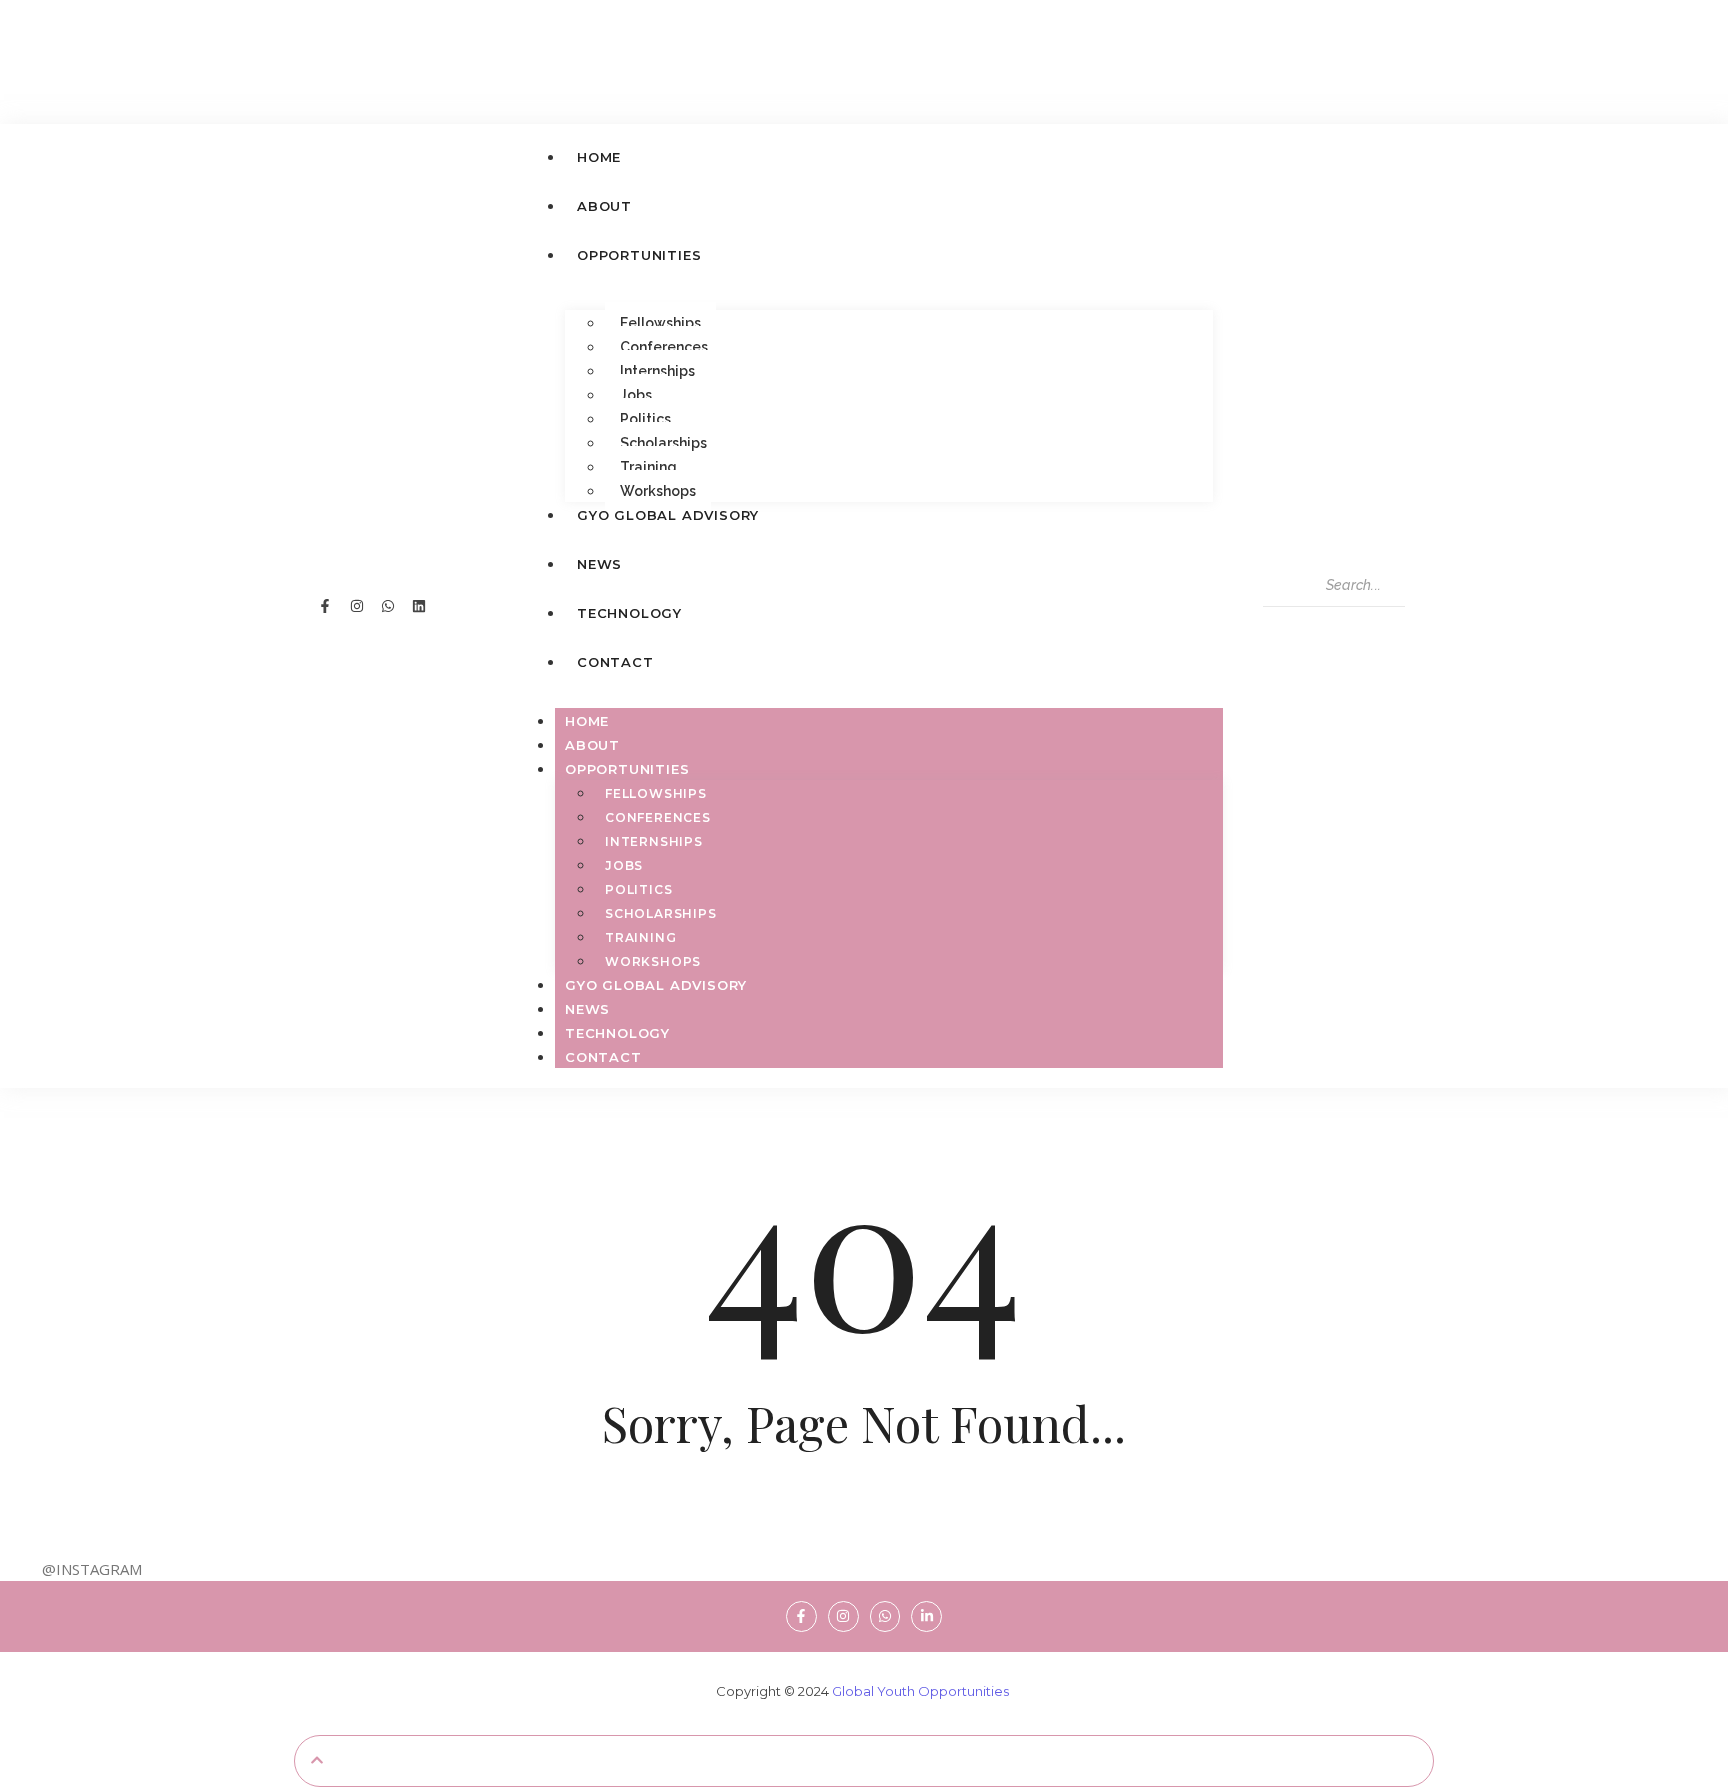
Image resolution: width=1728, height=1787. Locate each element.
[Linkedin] (419, 606)
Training (648, 467)
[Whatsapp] (388, 606)
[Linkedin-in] (926, 1616)
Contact (603, 1057)
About (592, 745)
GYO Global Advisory (656, 985)
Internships (657, 371)
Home (587, 721)
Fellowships (660, 323)
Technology (617, 1033)
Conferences (664, 347)
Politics (645, 419)
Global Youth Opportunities (920, 1691)
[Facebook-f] (325, 606)
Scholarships (663, 443)
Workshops (658, 491)
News (587, 1009)
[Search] (1289, 627)
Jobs (636, 395)
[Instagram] (356, 606)
